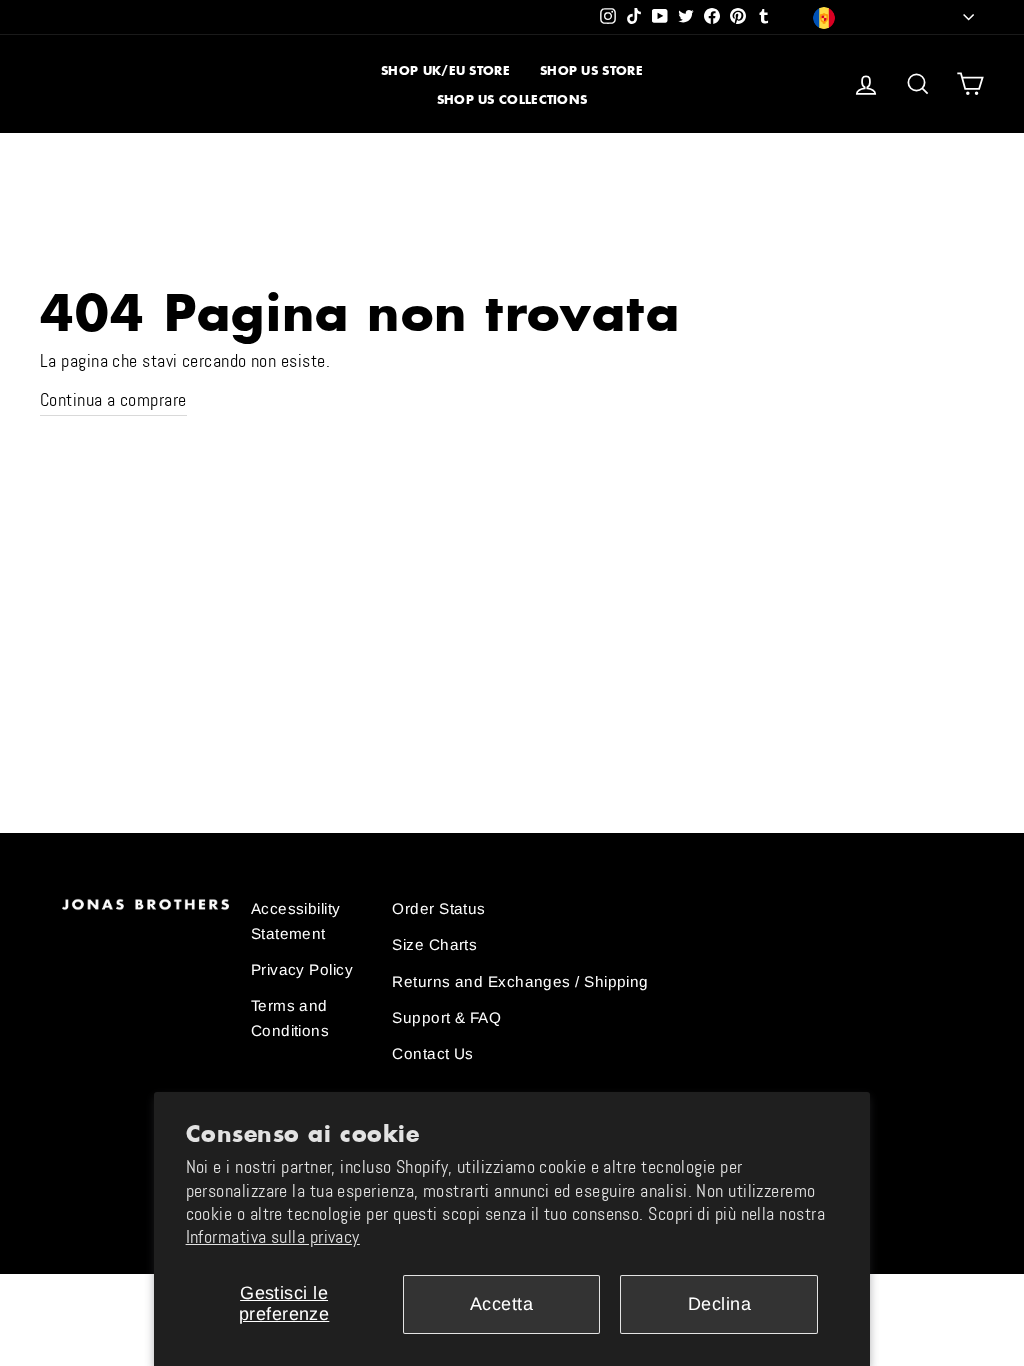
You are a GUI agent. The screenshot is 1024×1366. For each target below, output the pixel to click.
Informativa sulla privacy (273, 1237)
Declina (719, 1304)
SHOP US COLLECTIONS (512, 99)
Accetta (501, 1304)
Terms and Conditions (290, 1017)
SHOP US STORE (591, 70)
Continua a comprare (113, 400)
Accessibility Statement (296, 920)
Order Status (438, 908)
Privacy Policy (302, 969)
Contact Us (433, 1053)
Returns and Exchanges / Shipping (520, 981)
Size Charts (434, 944)
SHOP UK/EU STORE (445, 70)
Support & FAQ (446, 1017)
